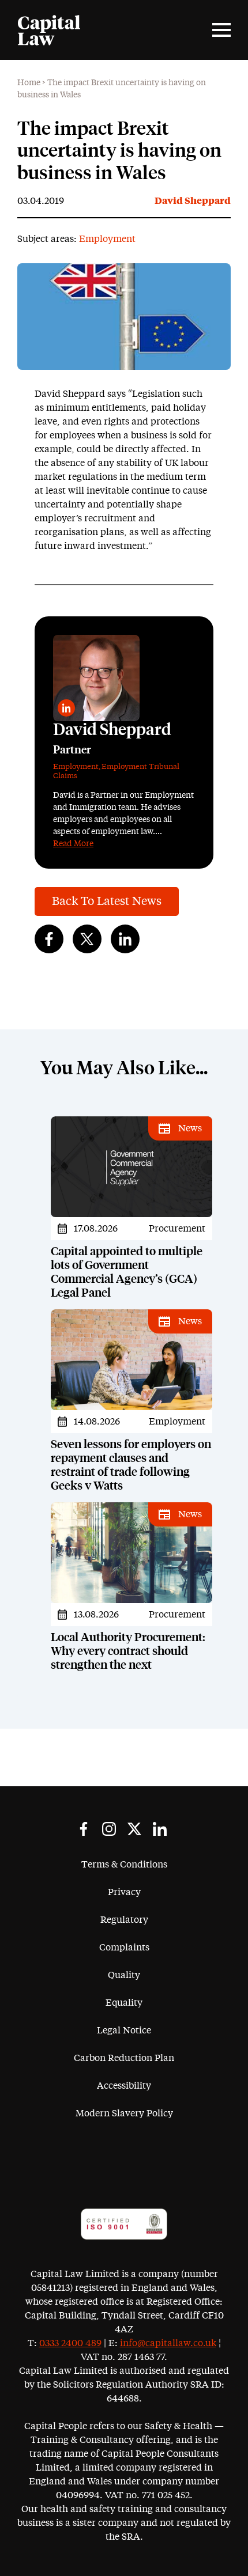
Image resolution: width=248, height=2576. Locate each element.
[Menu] (221, 30)
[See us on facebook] (84, 1829)
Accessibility (124, 2086)
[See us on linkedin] (160, 1829)
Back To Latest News (107, 901)
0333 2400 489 (70, 2343)
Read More (73, 844)
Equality (124, 2003)
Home (29, 83)
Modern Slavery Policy (124, 2113)
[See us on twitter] (134, 1829)
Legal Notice (124, 2031)
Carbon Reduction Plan (124, 2058)
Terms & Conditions (124, 1865)
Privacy (124, 1892)
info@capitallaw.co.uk (168, 2343)
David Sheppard (193, 201)
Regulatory (124, 1920)
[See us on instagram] (109, 1829)
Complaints (124, 1948)
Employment (107, 239)
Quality (124, 1975)
